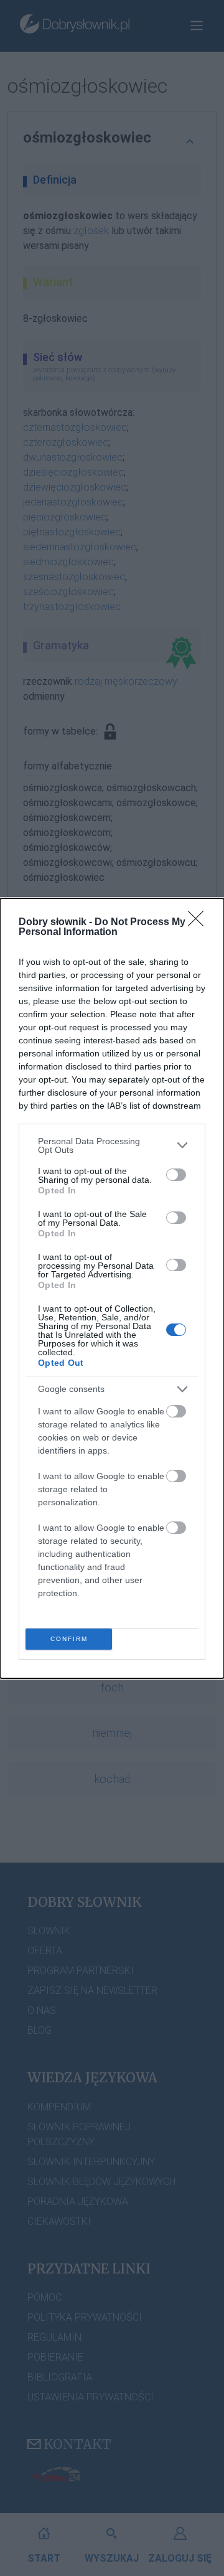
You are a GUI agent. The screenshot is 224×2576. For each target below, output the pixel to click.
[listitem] (112, 1145)
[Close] (200, 923)
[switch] (176, 1175)
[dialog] (112, 1288)
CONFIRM (69, 1639)
